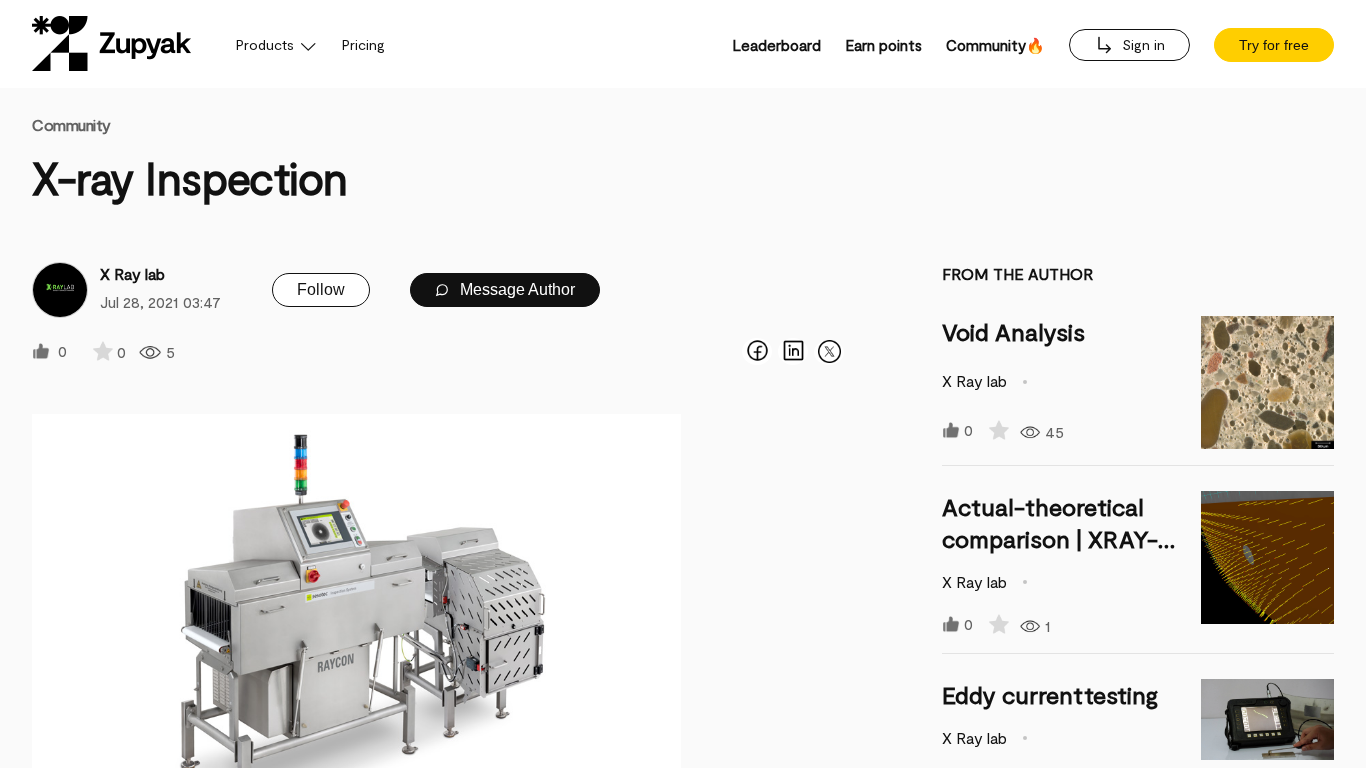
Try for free (1274, 45)
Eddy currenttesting (1050, 694)
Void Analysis (1013, 331)
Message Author (515, 289)
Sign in (1141, 44)
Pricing (363, 44)
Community (71, 124)
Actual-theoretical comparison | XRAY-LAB (1050, 538)
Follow (321, 289)
